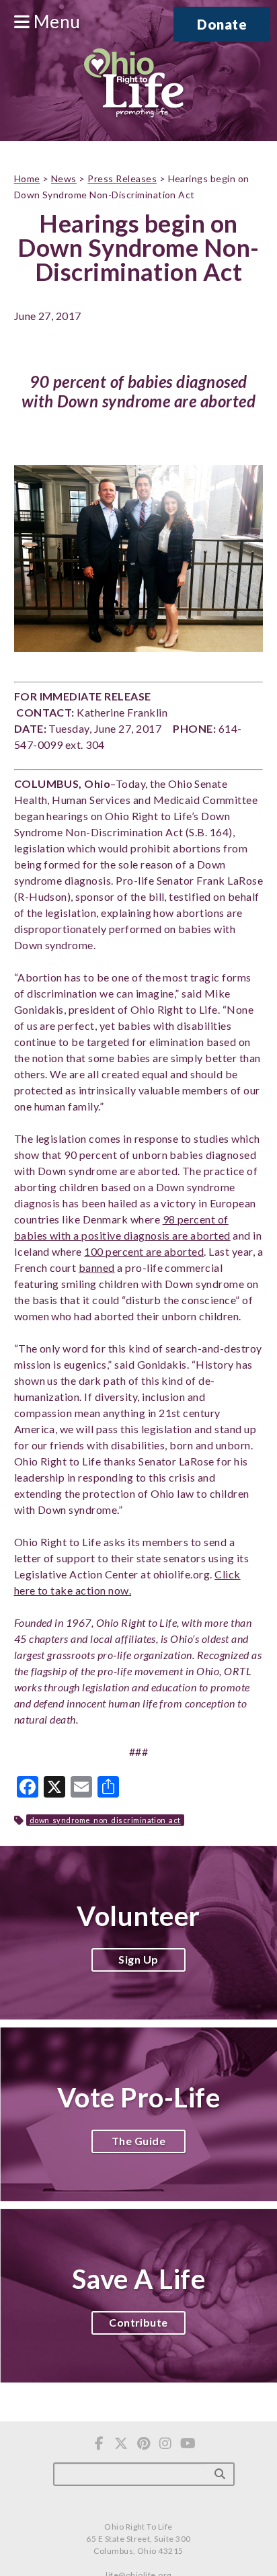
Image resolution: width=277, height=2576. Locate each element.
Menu (55, 22)
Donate (222, 24)
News (64, 178)
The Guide (138, 2141)
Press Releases (122, 178)
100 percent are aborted (144, 1251)
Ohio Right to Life (133, 84)
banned (97, 1267)
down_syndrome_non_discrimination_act (105, 1820)
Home (27, 178)
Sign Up (138, 1959)
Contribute (138, 2322)
